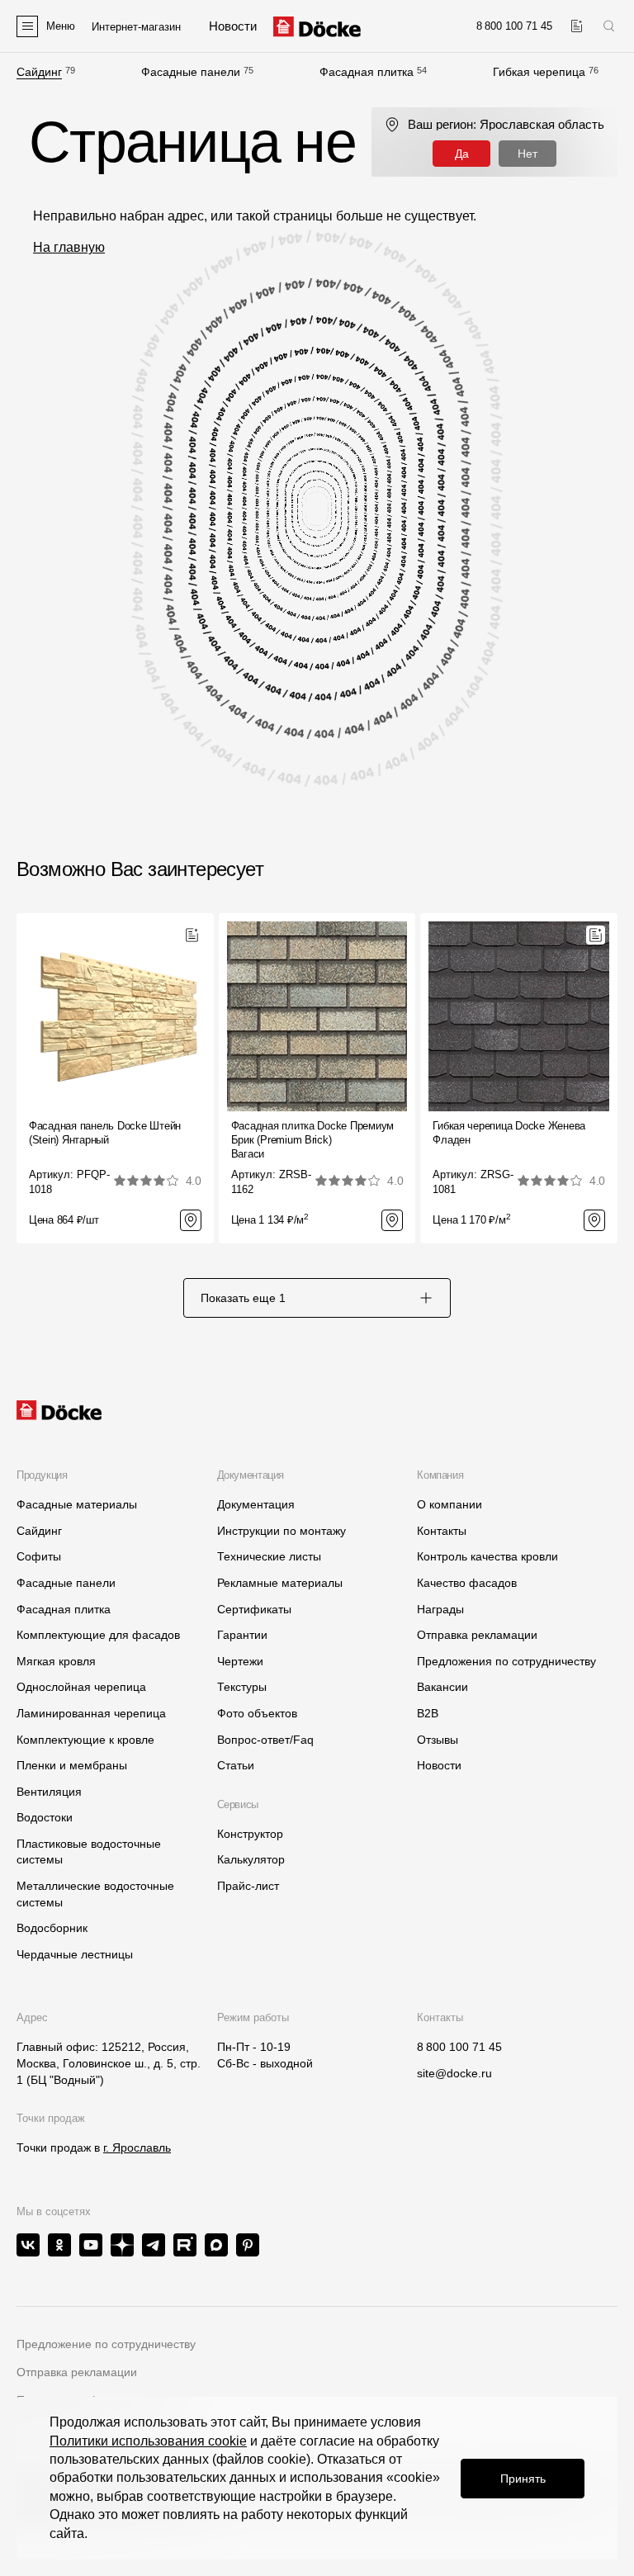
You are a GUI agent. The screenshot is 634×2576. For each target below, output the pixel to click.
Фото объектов (257, 1713)
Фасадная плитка (367, 72)
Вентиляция (49, 1792)
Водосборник (52, 1928)
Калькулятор (251, 1859)
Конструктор (250, 1834)
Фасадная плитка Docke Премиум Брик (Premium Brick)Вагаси (312, 1140)
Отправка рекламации (477, 1635)
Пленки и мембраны (72, 1765)
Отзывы (438, 1740)
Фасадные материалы (77, 1504)
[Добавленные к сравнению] (577, 26)
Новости (439, 1765)
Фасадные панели (191, 72)
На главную (69, 247)
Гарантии (242, 1635)
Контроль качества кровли (487, 1556)
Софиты (39, 1556)
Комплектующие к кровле (85, 1740)
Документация (256, 1504)
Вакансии (442, 1687)
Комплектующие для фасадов (98, 1635)
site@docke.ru (454, 2073)
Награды (440, 1609)
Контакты (442, 1531)
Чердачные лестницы (75, 1954)
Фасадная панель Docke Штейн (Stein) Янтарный (105, 1133)
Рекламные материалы (280, 1583)
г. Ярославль (137, 2147)
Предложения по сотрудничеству (506, 1661)
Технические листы (269, 1556)
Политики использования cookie (148, 2441)
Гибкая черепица (539, 72)
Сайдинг (39, 72)
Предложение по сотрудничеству (106, 2344)
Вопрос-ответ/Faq (265, 1740)
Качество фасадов (467, 1583)
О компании (449, 1504)
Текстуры (242, 1687)
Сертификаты (254, 1609)
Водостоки (45, 1817)
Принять (523, 2479)
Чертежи (240, 1661)
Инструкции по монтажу (282, 1531)
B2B (428, 1713)
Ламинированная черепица (91, 1713)
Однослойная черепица (81, 1687)
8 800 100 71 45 (459, 2047)
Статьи (236, 1765)
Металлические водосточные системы (95, 1894)
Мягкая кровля (56, 1661)
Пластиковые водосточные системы (89, 1852)
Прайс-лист (248, 1886)
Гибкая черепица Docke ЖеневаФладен (509, 1133)
